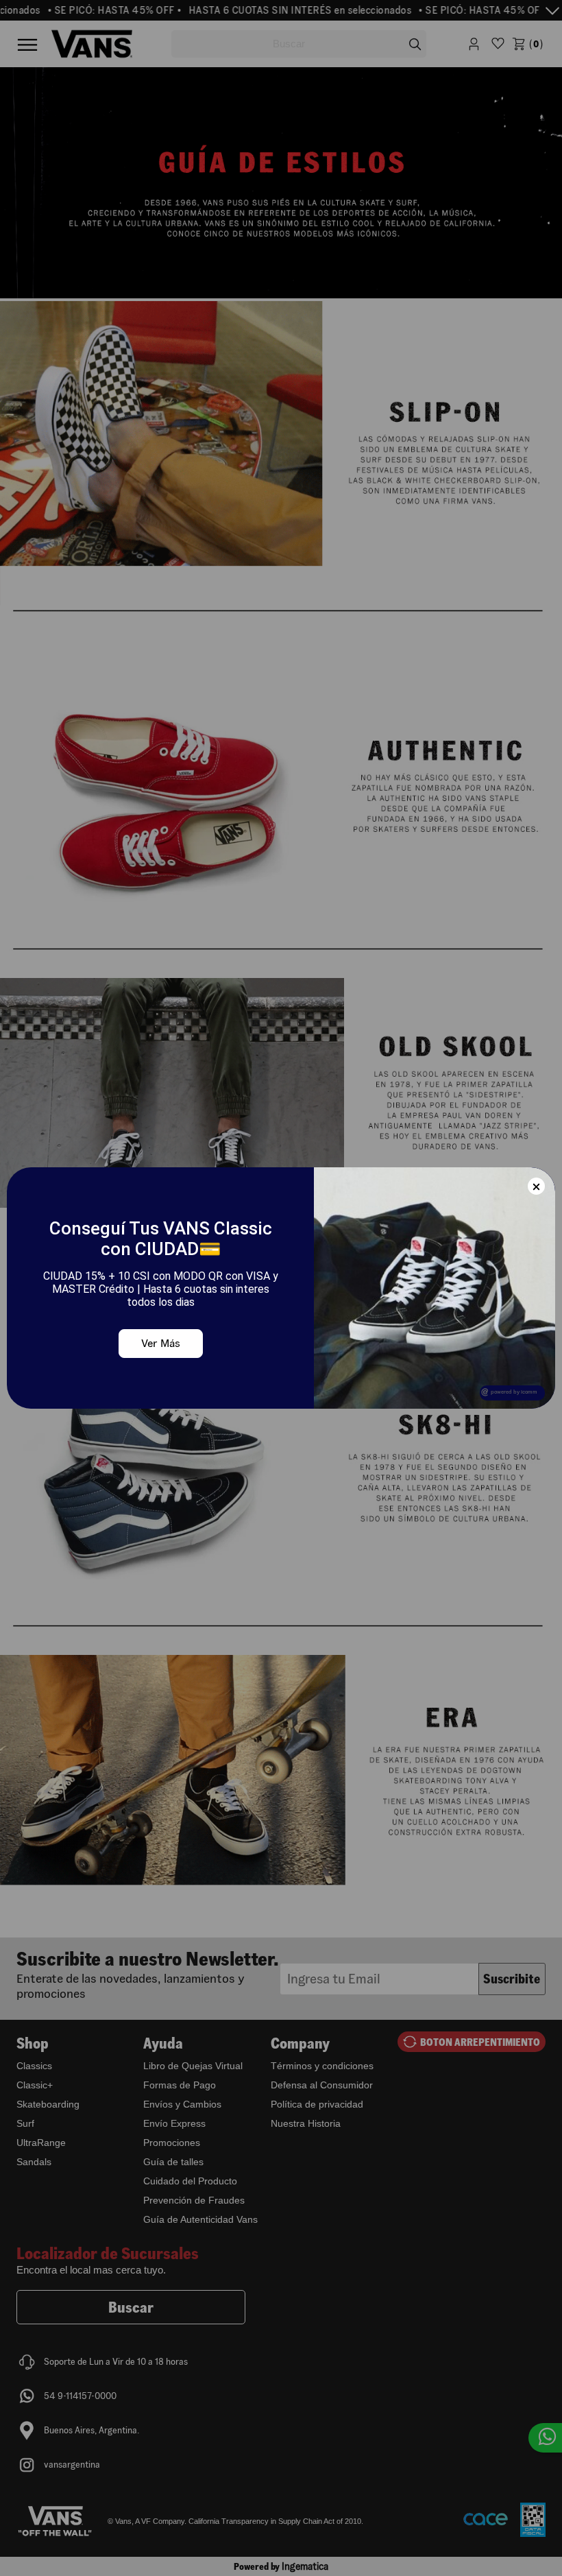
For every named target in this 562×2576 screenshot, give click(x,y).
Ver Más (161, 1343)
